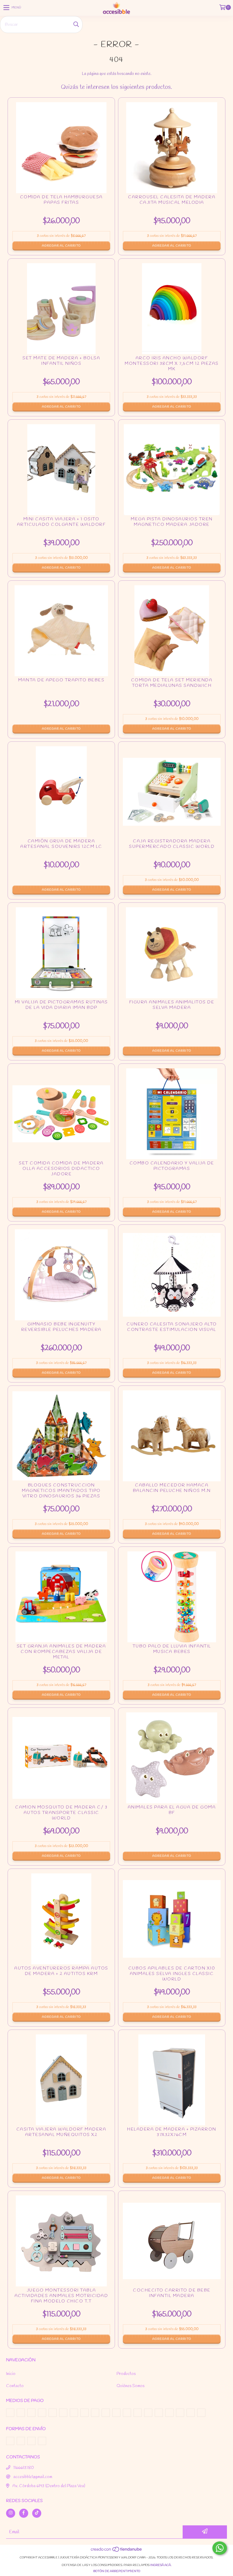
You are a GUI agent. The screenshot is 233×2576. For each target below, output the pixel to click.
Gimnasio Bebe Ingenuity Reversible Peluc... (61, 1332)
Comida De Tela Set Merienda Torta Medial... (172, 688)
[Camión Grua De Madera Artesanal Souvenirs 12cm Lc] (61, 795)
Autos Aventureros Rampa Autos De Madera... (61, 1976)
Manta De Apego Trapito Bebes (61, 688)
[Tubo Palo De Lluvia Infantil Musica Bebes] (172, 1600)
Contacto (15, 2386)
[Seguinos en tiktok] (37, 2513)
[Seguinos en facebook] (24, 2513)
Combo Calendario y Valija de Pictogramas (172, 1171)
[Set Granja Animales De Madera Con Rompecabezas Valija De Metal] (61, 1600)
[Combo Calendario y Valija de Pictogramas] (172, 1117)
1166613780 (24, 2468)
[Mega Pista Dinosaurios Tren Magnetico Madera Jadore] (172, 473)
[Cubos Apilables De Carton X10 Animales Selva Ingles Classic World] (172, 1922)
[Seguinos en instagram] (11, 2513)
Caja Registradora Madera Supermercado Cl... (172, 849)
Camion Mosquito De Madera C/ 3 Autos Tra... (61, 1815)
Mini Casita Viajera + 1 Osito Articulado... (61, 527)
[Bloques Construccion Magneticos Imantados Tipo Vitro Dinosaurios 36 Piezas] (61, 1439)
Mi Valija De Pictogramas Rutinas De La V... (61, 1010)
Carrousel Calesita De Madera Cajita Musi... (172, 205)
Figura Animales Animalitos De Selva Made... (172, 1010)
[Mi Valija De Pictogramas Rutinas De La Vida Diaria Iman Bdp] (61, 956)
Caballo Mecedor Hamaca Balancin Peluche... (172, 1493)
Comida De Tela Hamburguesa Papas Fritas (61, 205)
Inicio (11, 2374)
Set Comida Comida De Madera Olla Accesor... (61, 1171)
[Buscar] (76, 25)
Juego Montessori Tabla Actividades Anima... (61, 2298)
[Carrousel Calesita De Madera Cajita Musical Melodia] (172, 151)
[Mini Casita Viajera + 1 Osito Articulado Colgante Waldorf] (61, 473)
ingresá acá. (161, 2565)
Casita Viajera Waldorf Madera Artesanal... (61, 2137)
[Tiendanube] (117, 2552)
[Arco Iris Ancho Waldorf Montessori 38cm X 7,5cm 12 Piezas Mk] (172, 312)
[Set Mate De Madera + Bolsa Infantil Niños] (61, 312)
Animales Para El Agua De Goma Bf (172, 1815)
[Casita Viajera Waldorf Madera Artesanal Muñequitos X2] (61, 2083)
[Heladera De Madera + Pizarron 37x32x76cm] (172, 2083)
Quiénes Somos (130, 2386)
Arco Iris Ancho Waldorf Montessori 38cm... (172, 366)
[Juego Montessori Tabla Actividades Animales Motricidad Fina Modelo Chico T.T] (61, 2244)
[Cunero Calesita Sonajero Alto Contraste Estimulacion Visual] (172, 1278)
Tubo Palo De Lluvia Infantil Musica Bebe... (172, 1654)
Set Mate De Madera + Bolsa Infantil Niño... (61, 366)
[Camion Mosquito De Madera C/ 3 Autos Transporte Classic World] (61, 1761)
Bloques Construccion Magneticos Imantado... (61, 1493)
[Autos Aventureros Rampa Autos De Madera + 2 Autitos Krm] (61, 1922)
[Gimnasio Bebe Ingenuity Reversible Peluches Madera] (61, 1278)
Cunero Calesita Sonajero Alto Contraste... (172, 1332)
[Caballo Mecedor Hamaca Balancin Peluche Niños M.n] (172, 1439)
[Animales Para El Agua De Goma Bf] (172, 1761)
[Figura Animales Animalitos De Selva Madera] (172, 956)
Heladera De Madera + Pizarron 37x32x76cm (172, 2137)
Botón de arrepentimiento (117, 2571)
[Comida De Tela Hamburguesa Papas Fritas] (61, 151)
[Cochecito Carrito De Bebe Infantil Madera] (172, 2244)
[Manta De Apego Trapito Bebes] (61, 634)
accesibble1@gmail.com (33, 2477)
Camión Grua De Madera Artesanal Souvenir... (61, 849)
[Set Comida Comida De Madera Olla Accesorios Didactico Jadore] (61, 1117)
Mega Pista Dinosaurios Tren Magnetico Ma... (172, 527)
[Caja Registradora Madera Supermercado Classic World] (172, 795)
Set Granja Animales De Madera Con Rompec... (61, 1654)
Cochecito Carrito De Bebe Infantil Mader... (172, 2298)
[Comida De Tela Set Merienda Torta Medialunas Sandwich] (172, 634)
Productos (126, 2374)
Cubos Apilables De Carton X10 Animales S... (172, 1976)
